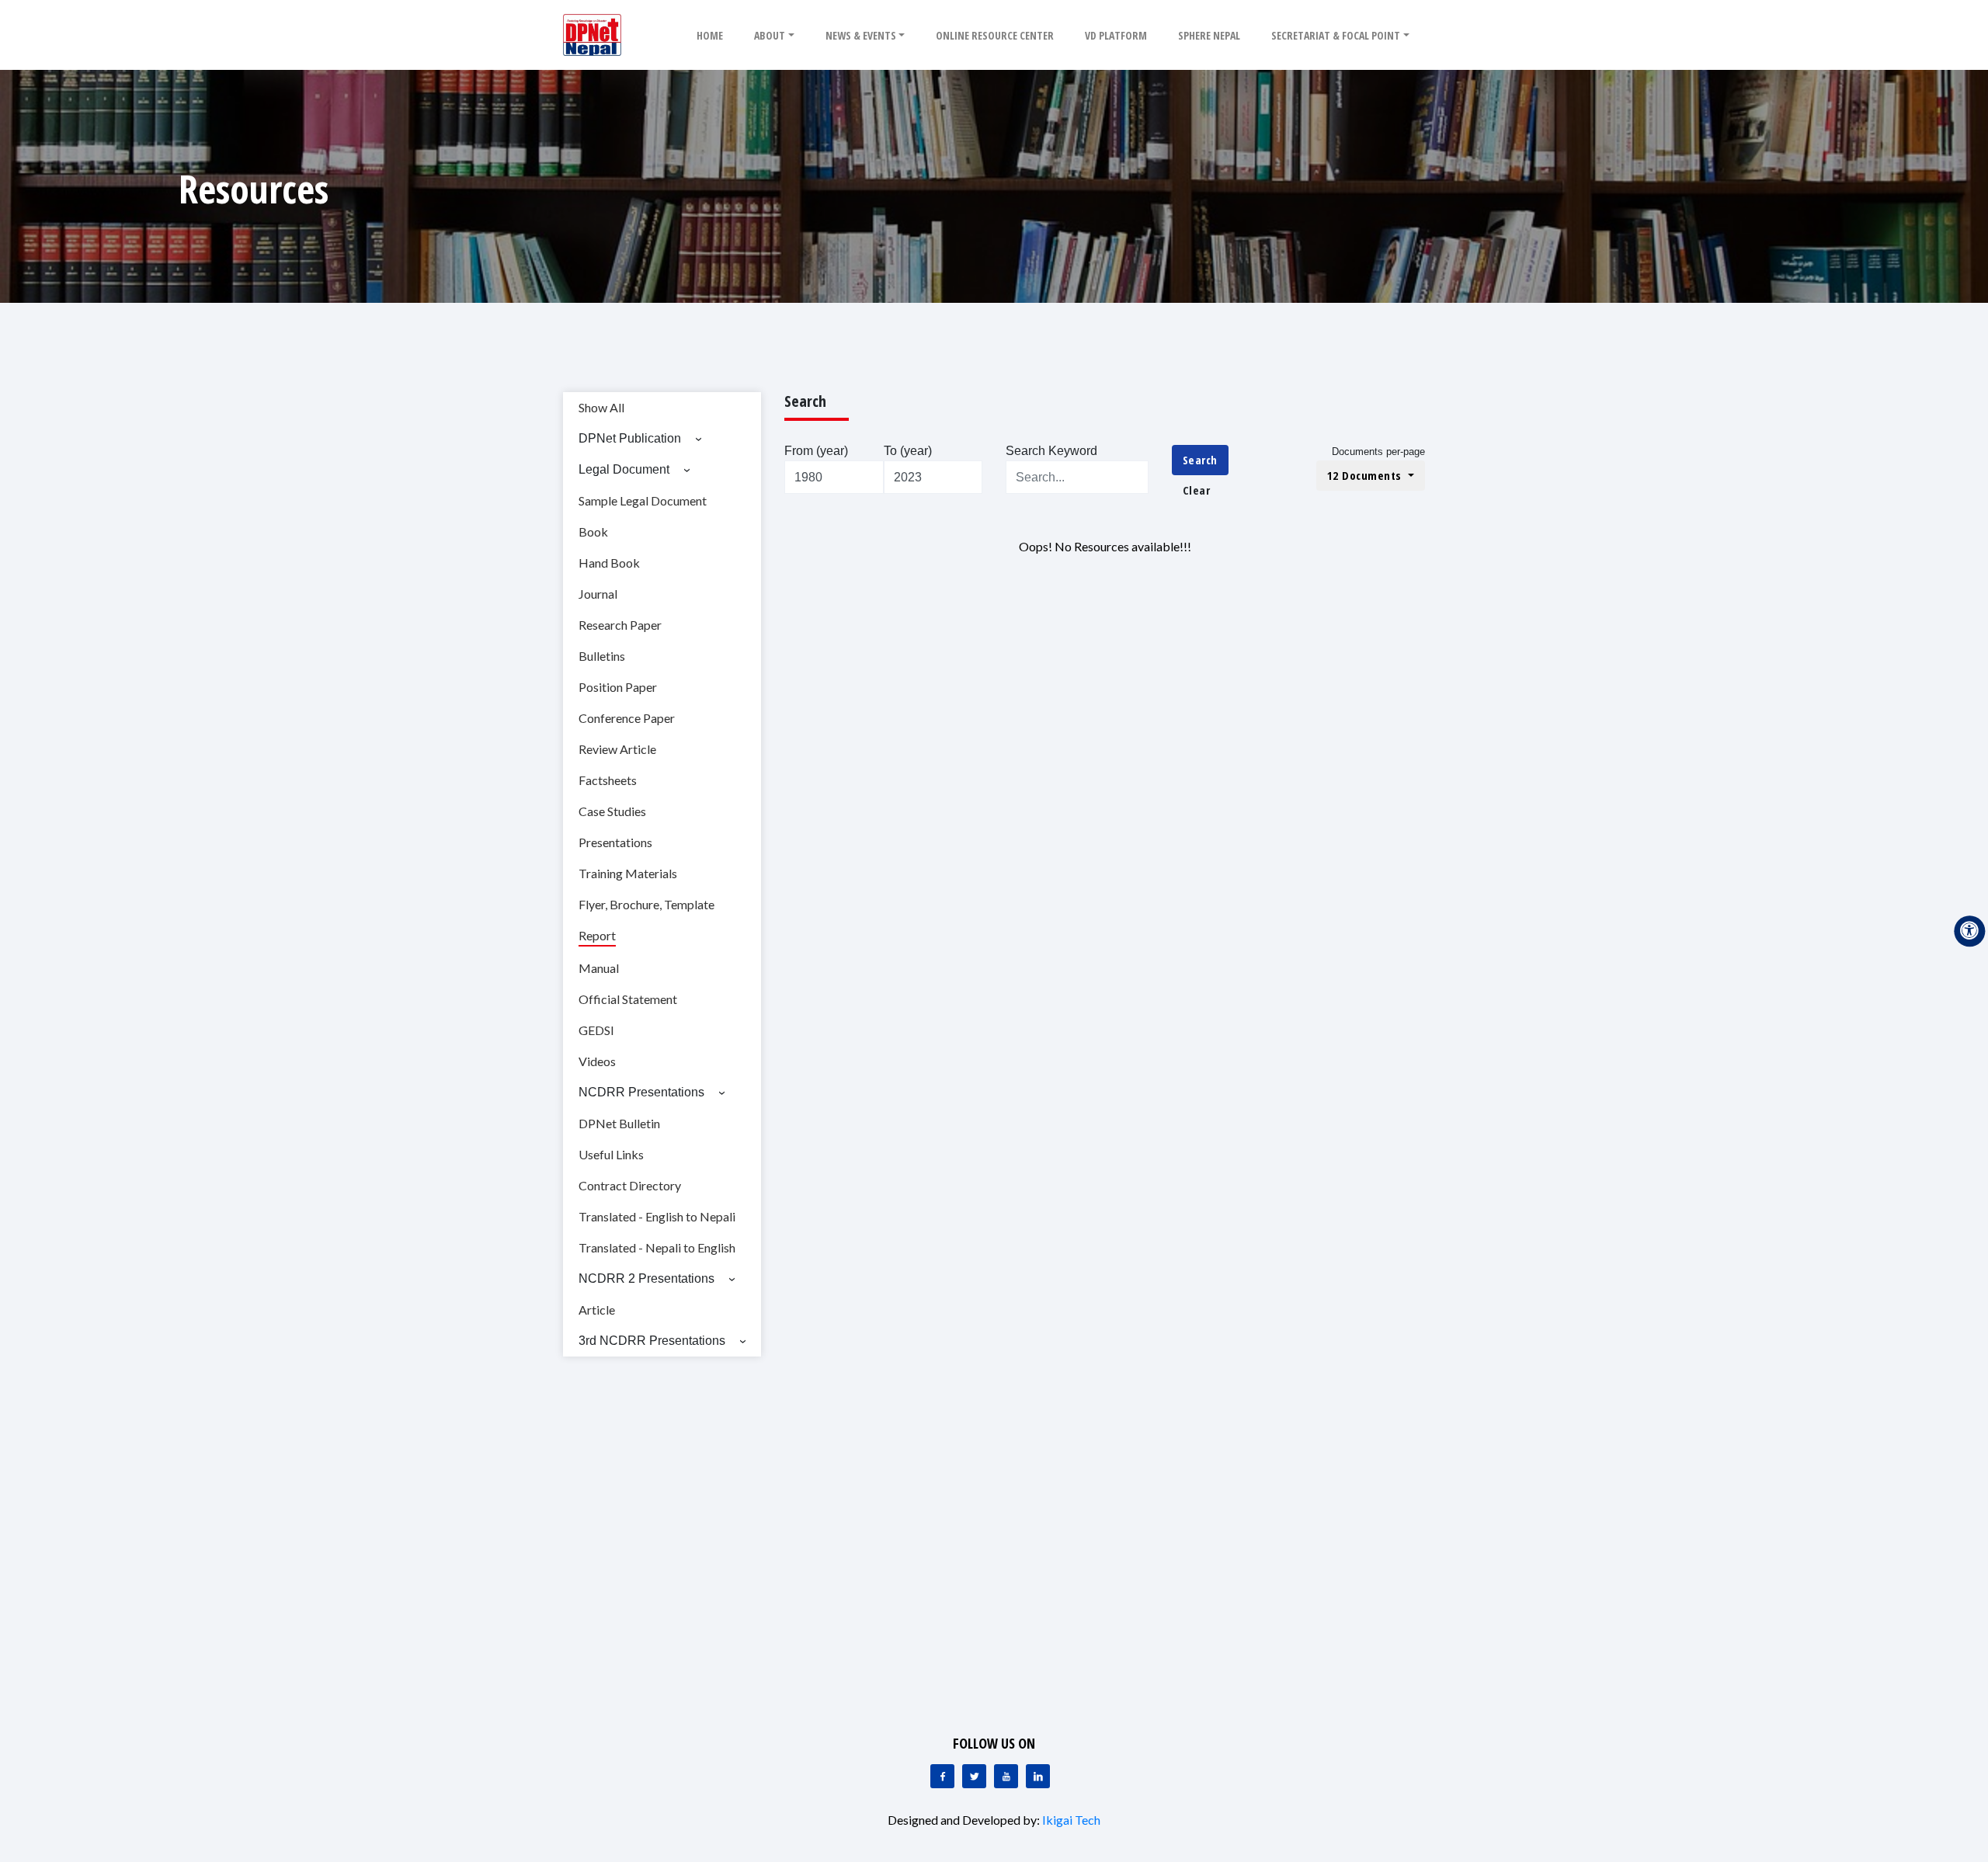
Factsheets (608, 780)
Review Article (617, 749)
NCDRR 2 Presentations (646, 1278)
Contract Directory (630, 1185)
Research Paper (620, 625)
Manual (599, 968)
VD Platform (1116, 35)
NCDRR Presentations (641, 1092)
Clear (1197, 490)
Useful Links (611, 1154)
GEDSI (596, 1030)
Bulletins (602, 656)
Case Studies (612, 811)
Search (1200, 460)
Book (593, 532)
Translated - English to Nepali (657, 1216)
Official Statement (628, 999)
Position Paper (618, 687)
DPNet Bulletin (619, 1123)
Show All (601, 407)
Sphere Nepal (1209, 35)
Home (710, 35)
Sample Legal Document (643, 500)
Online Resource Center (995, 35)
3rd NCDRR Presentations (652, 1341)
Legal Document (624, 469)
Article (597, 1310)
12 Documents (1366, 475)
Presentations (615, 842)
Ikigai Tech (1071, 1820)
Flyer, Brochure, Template (646, 904)
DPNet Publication (630, 438)
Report (597, 935)
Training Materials (628, 873)
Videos (597, 1061)
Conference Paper (627, 718)
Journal (598, 594)
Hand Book (609, 563)
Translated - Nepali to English (657, 1247)
